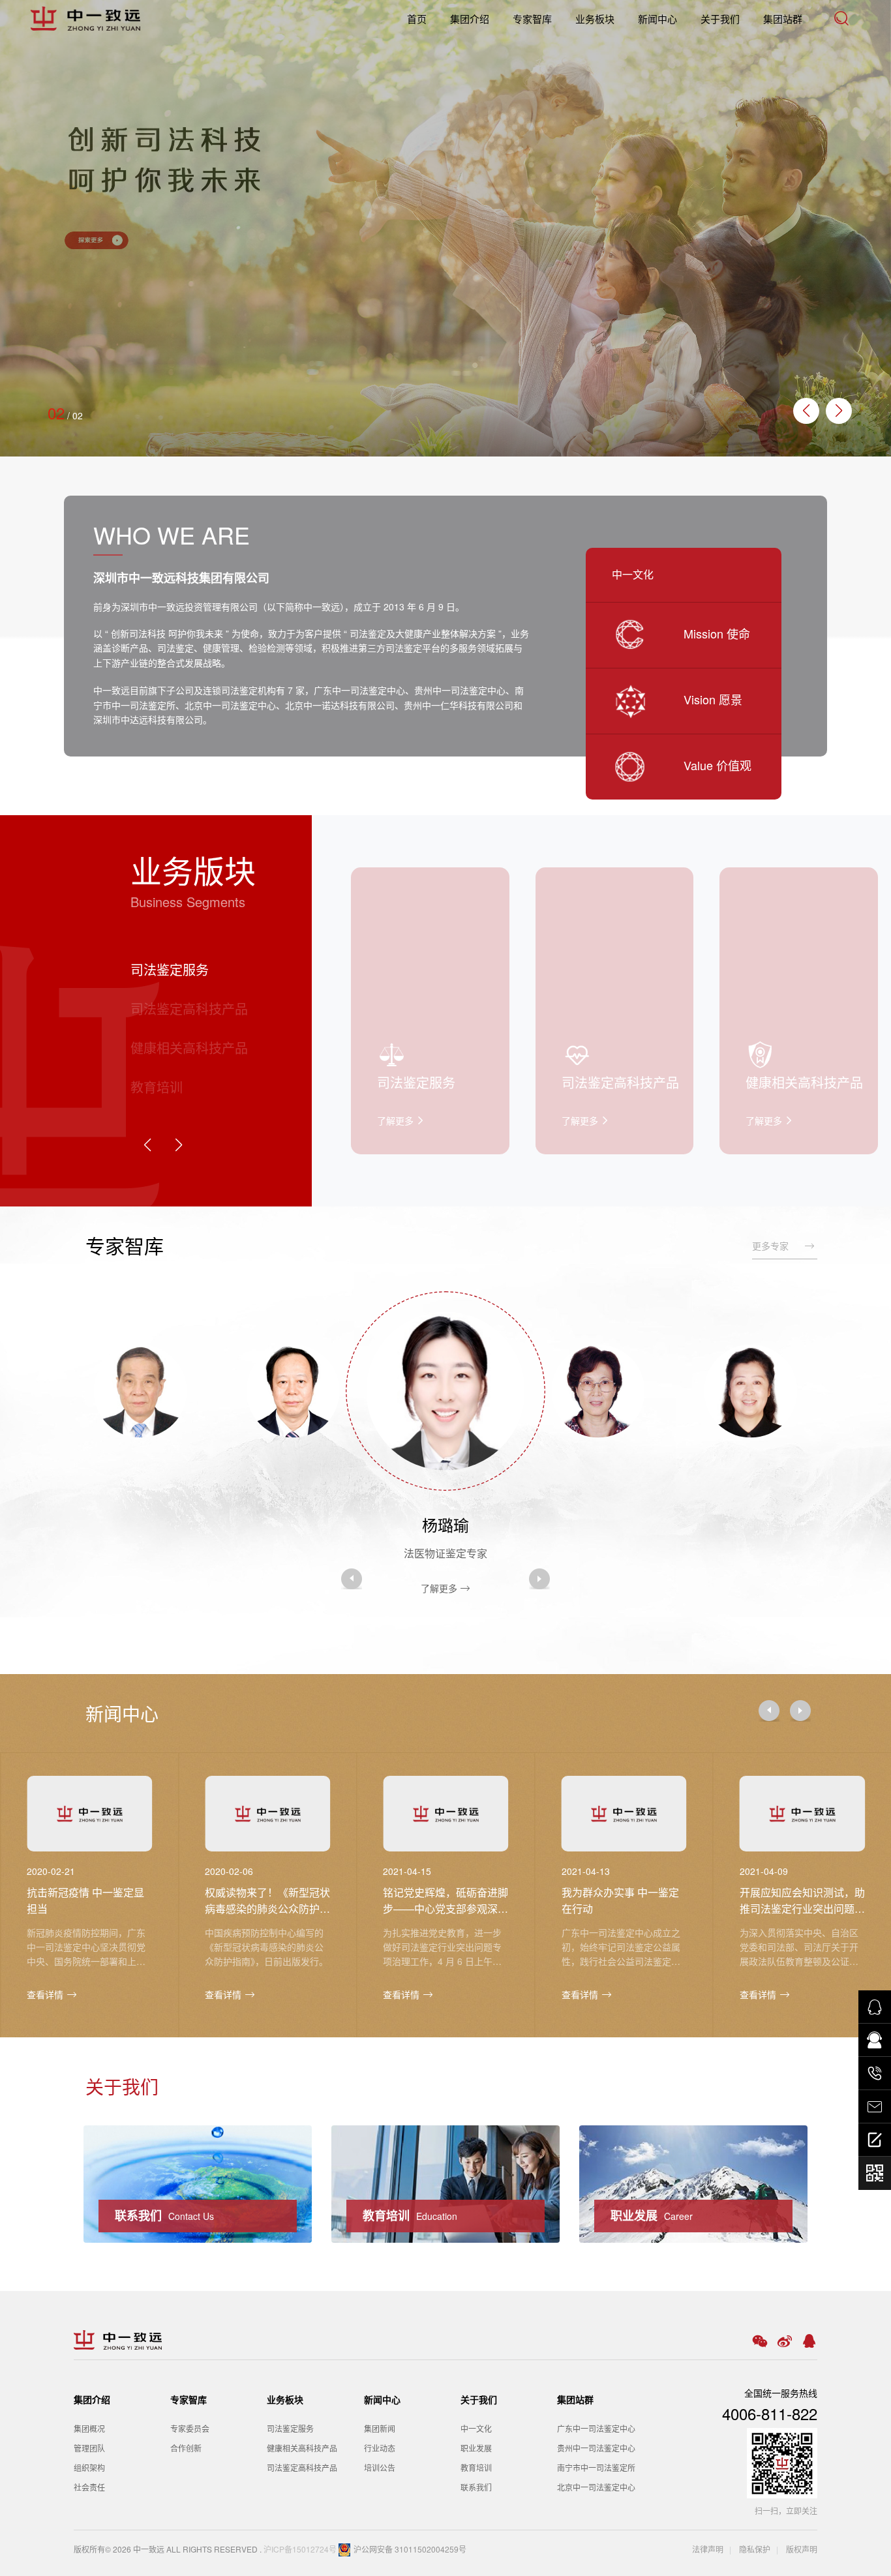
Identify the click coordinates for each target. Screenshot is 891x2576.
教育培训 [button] (157, 1087)
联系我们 (476, 2487)
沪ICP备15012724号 (300, 2549)
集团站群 (783, 19)
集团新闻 (380, 2428)
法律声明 (708, 2549)
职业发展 (476, 2448)
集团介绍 (470, 19)
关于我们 (720, 19)
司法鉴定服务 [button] (170, 969)
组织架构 (89, 2467)
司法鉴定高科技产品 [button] (189, 1009)
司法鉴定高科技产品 (302, 2467)
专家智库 (532, 19)
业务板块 (595, 19)
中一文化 (476, 2428)
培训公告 (380, 2467)
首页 (417, 19)
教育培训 (476, 2467)
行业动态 (380, 2448)
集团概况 (89, 2428)
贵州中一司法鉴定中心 (596, 2448)
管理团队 (89, 2448)
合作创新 (186, 2448)
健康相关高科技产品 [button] (189, 1048)
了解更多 (135, 1549)
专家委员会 (190, 2428)
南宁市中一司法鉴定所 (596, 2467)
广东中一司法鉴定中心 (596, 2428)
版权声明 (802, 2549)
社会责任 (89, 2487)
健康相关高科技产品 (302, 2448)
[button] (839, 411)
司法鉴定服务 (290, 2428)
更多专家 (778, 1246)
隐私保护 (754, 2549)
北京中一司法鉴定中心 (596, 2487)
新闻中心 (657, 19)
